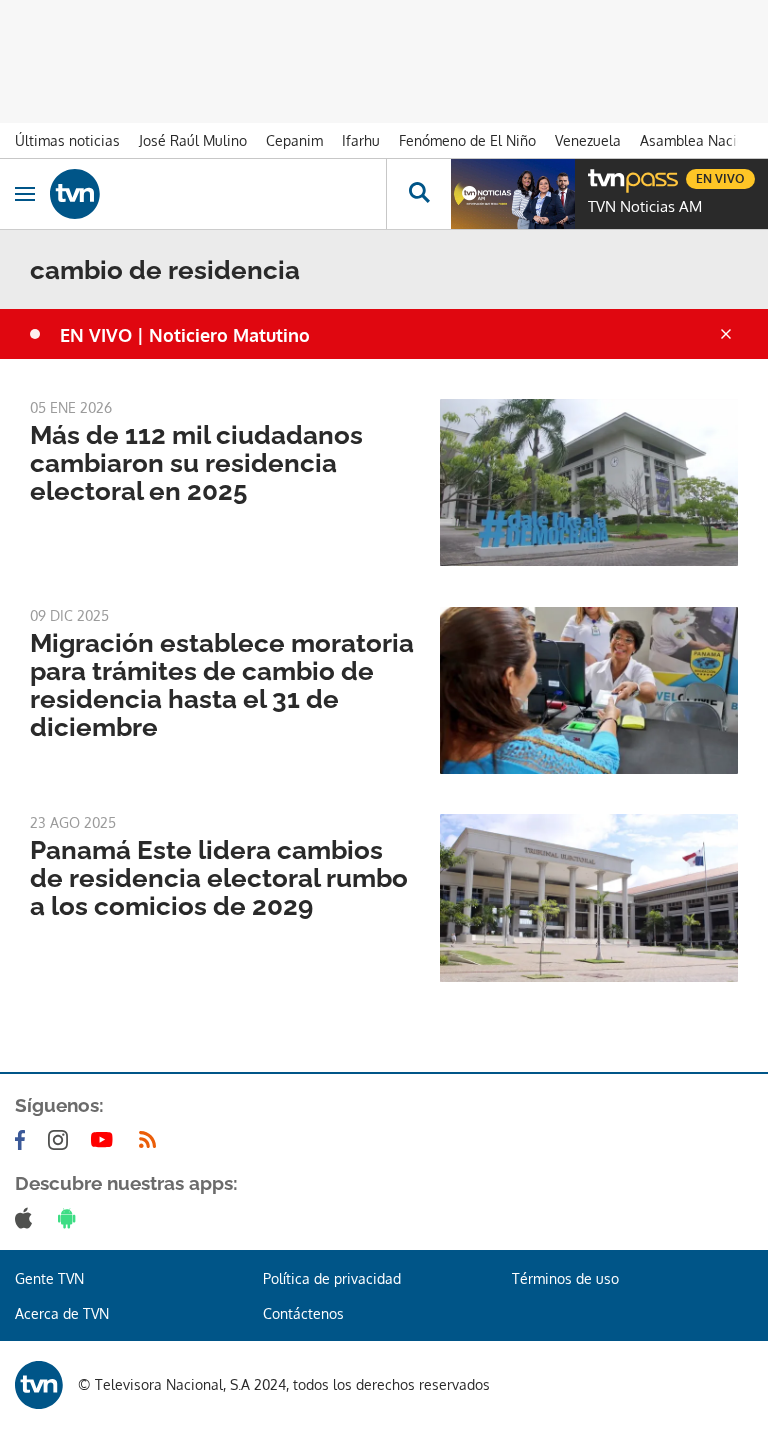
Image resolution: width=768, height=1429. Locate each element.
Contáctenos (303, 1313)
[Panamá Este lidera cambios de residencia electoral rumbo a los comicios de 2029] (589, 897)
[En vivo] (598, 176)
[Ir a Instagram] (62, 1140)
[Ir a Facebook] (24, 1140)
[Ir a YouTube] (106, 1140)
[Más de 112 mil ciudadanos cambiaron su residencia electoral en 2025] (589, 482)
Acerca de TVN (62, 1313)
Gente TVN (49, 1278)
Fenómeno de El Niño (467, 140)
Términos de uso (565, 1278)
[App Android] (71, 1218)
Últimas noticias (67, 140)
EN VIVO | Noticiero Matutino (185, 335)
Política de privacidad (332, 1278)
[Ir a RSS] (152, 1140)
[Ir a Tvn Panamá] (218, 194)
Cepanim (294, 140)
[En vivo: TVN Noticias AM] (513, 194)
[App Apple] (27, 1218)
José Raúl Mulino (193, 140)
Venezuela (588, 140)
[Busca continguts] (418, 194)
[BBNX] (39, 1385)
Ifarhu (361, 140)
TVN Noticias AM (645, 207)
